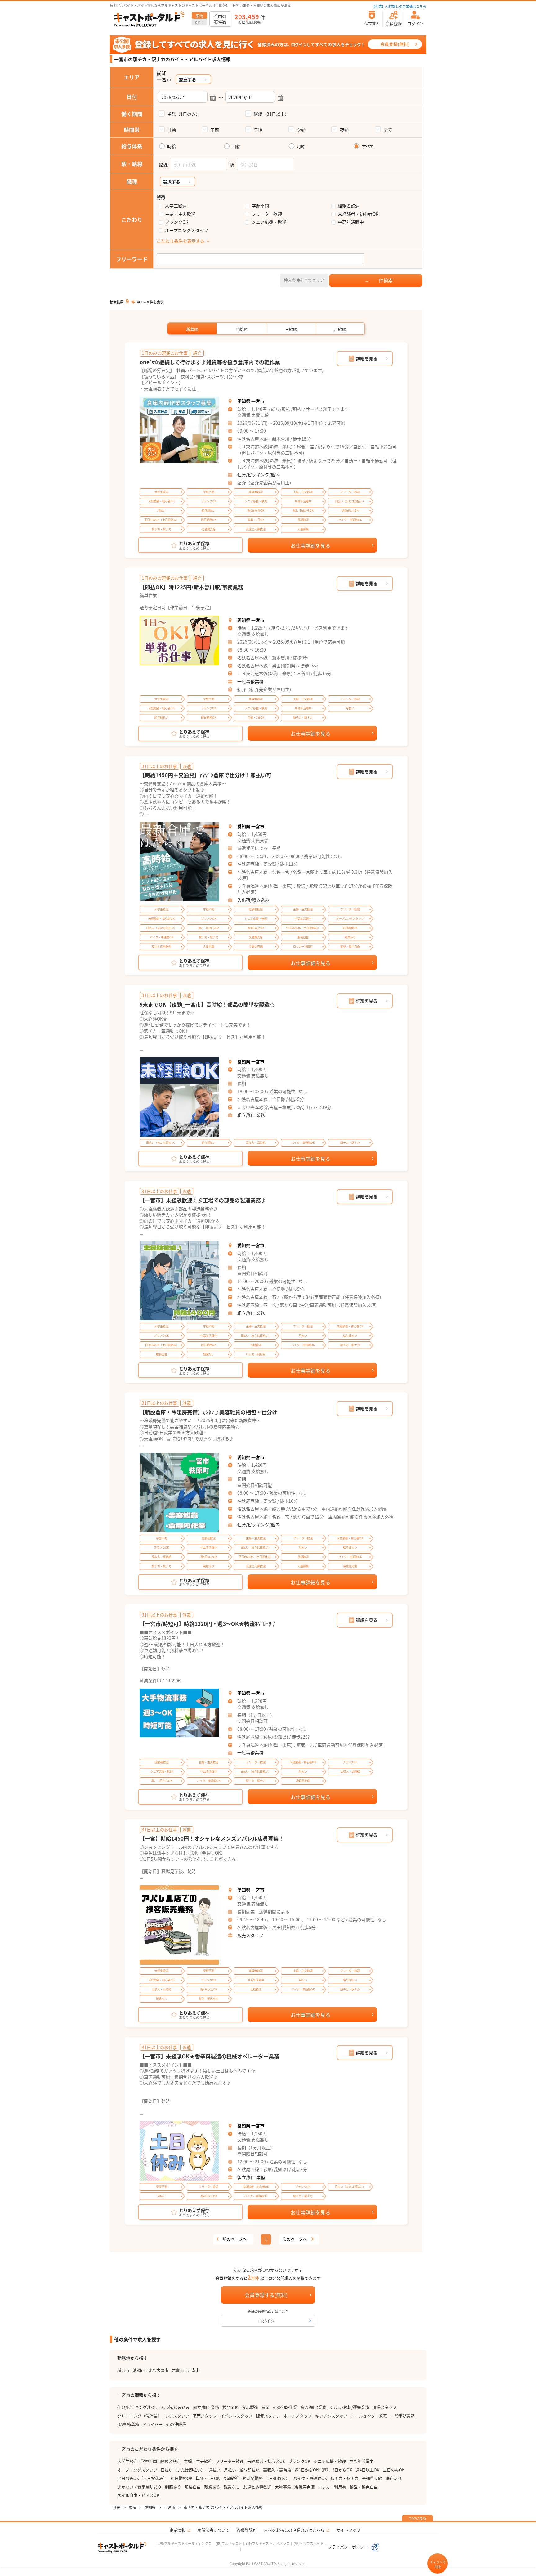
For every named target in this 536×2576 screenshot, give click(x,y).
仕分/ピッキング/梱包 (258, 474)
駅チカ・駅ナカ (344, 2478)
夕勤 (301, 130)
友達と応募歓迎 (257, 2487)
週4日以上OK (367, 2470)
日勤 (172, 130)
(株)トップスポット (309, 2543)
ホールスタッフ (298, 2416)
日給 (236, 146)
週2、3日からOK (337, 2470)
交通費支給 (372, 2478)
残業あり (212, 2487)
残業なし (232, 2487)
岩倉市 (178, 2370)
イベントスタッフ (236, 2416)
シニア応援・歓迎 (269, 222)
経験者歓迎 (349, 206)
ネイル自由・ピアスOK (138, 2495)
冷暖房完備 (304, 2487)
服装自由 (193, 2487)
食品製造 (250, 2407)
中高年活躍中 (351, 222)
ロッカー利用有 (332, 2487)
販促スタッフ (268, 2416)
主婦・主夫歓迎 (180, 214)
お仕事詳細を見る (310, 545)
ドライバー (152, 2424)
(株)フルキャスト (229, 2543)
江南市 (193, 2370)
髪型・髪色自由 (364, 2487)
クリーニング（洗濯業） (139, 2416)
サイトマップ (348, 2530)
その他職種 (176, 2424)
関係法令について (213, 2530)
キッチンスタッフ (331, 2416)
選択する (172, 182)
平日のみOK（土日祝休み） (142, 2478)
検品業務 (230, 2407)
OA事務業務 (128, 2424)
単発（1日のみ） (184, 114)
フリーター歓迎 (267, 214)
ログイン (266, 2321)
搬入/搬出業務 (313, 2407)
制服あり (173, 2487)
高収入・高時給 (277, 2470)
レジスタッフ (177, 2416)
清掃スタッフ (385, 2407)
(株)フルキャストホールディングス (185, 2543)
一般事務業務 (250, 681)
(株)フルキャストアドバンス (268, 2543)
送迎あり (394, 2478)
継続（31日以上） (271, 114)
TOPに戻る (418, 2518)
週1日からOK (307, 2470)
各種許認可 (247, 2530)
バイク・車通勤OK (310, 2478)
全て (388, 130)
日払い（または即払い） (183, 2470)
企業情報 (177, 2530)
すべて (368, 146)
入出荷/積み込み (253, 900)
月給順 (340, 329)
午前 (215, 130)
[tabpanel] (179, 430)
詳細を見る (367, 358)
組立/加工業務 (251, 1115)
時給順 (241, 329)
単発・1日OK (208, 2478)
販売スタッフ (250, 1935)
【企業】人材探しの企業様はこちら (399, 6)
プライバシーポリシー (348, 2547)
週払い (214, 2470)
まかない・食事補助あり (139, 2487)
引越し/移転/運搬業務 (349, 2407)
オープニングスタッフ (187, 230)
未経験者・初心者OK (358, 214)
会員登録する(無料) (266, 2295)
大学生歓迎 (176, 206)
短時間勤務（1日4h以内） (266, 2478)
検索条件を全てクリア (304, 280)
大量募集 (283, 2487)
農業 (266, 2407)
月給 (301, 146)
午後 (258, 130)
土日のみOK (394, 2470)
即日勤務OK (181, 2478)
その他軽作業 (285, 2407)
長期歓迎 (231, 2478)
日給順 (291, 329)
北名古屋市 (158, 2370)
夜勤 (344, 130)
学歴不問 (260, 206)
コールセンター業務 (369, 2416)
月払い (230, 2470)
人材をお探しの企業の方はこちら (294, 2530)
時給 (172, 146)
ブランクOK (177, 222)
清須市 (139, 2370)
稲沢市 (123, 2370)
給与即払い (250, 2470)
